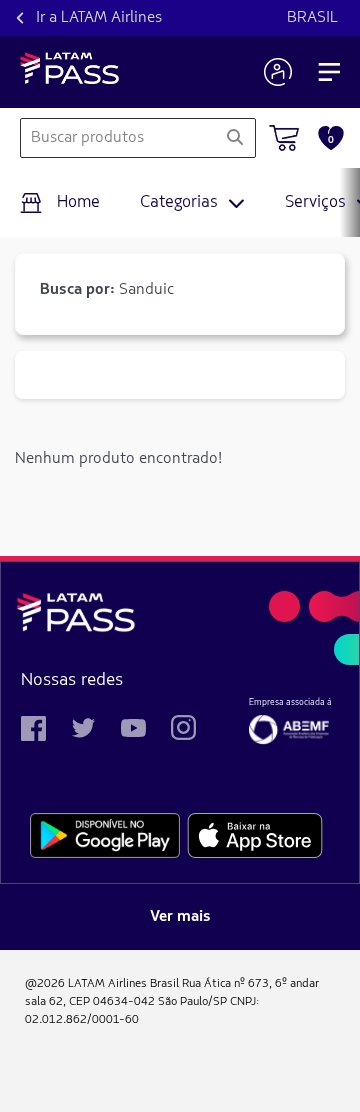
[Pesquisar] (235, 138)
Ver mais (180, 917)
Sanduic (107, 290)
